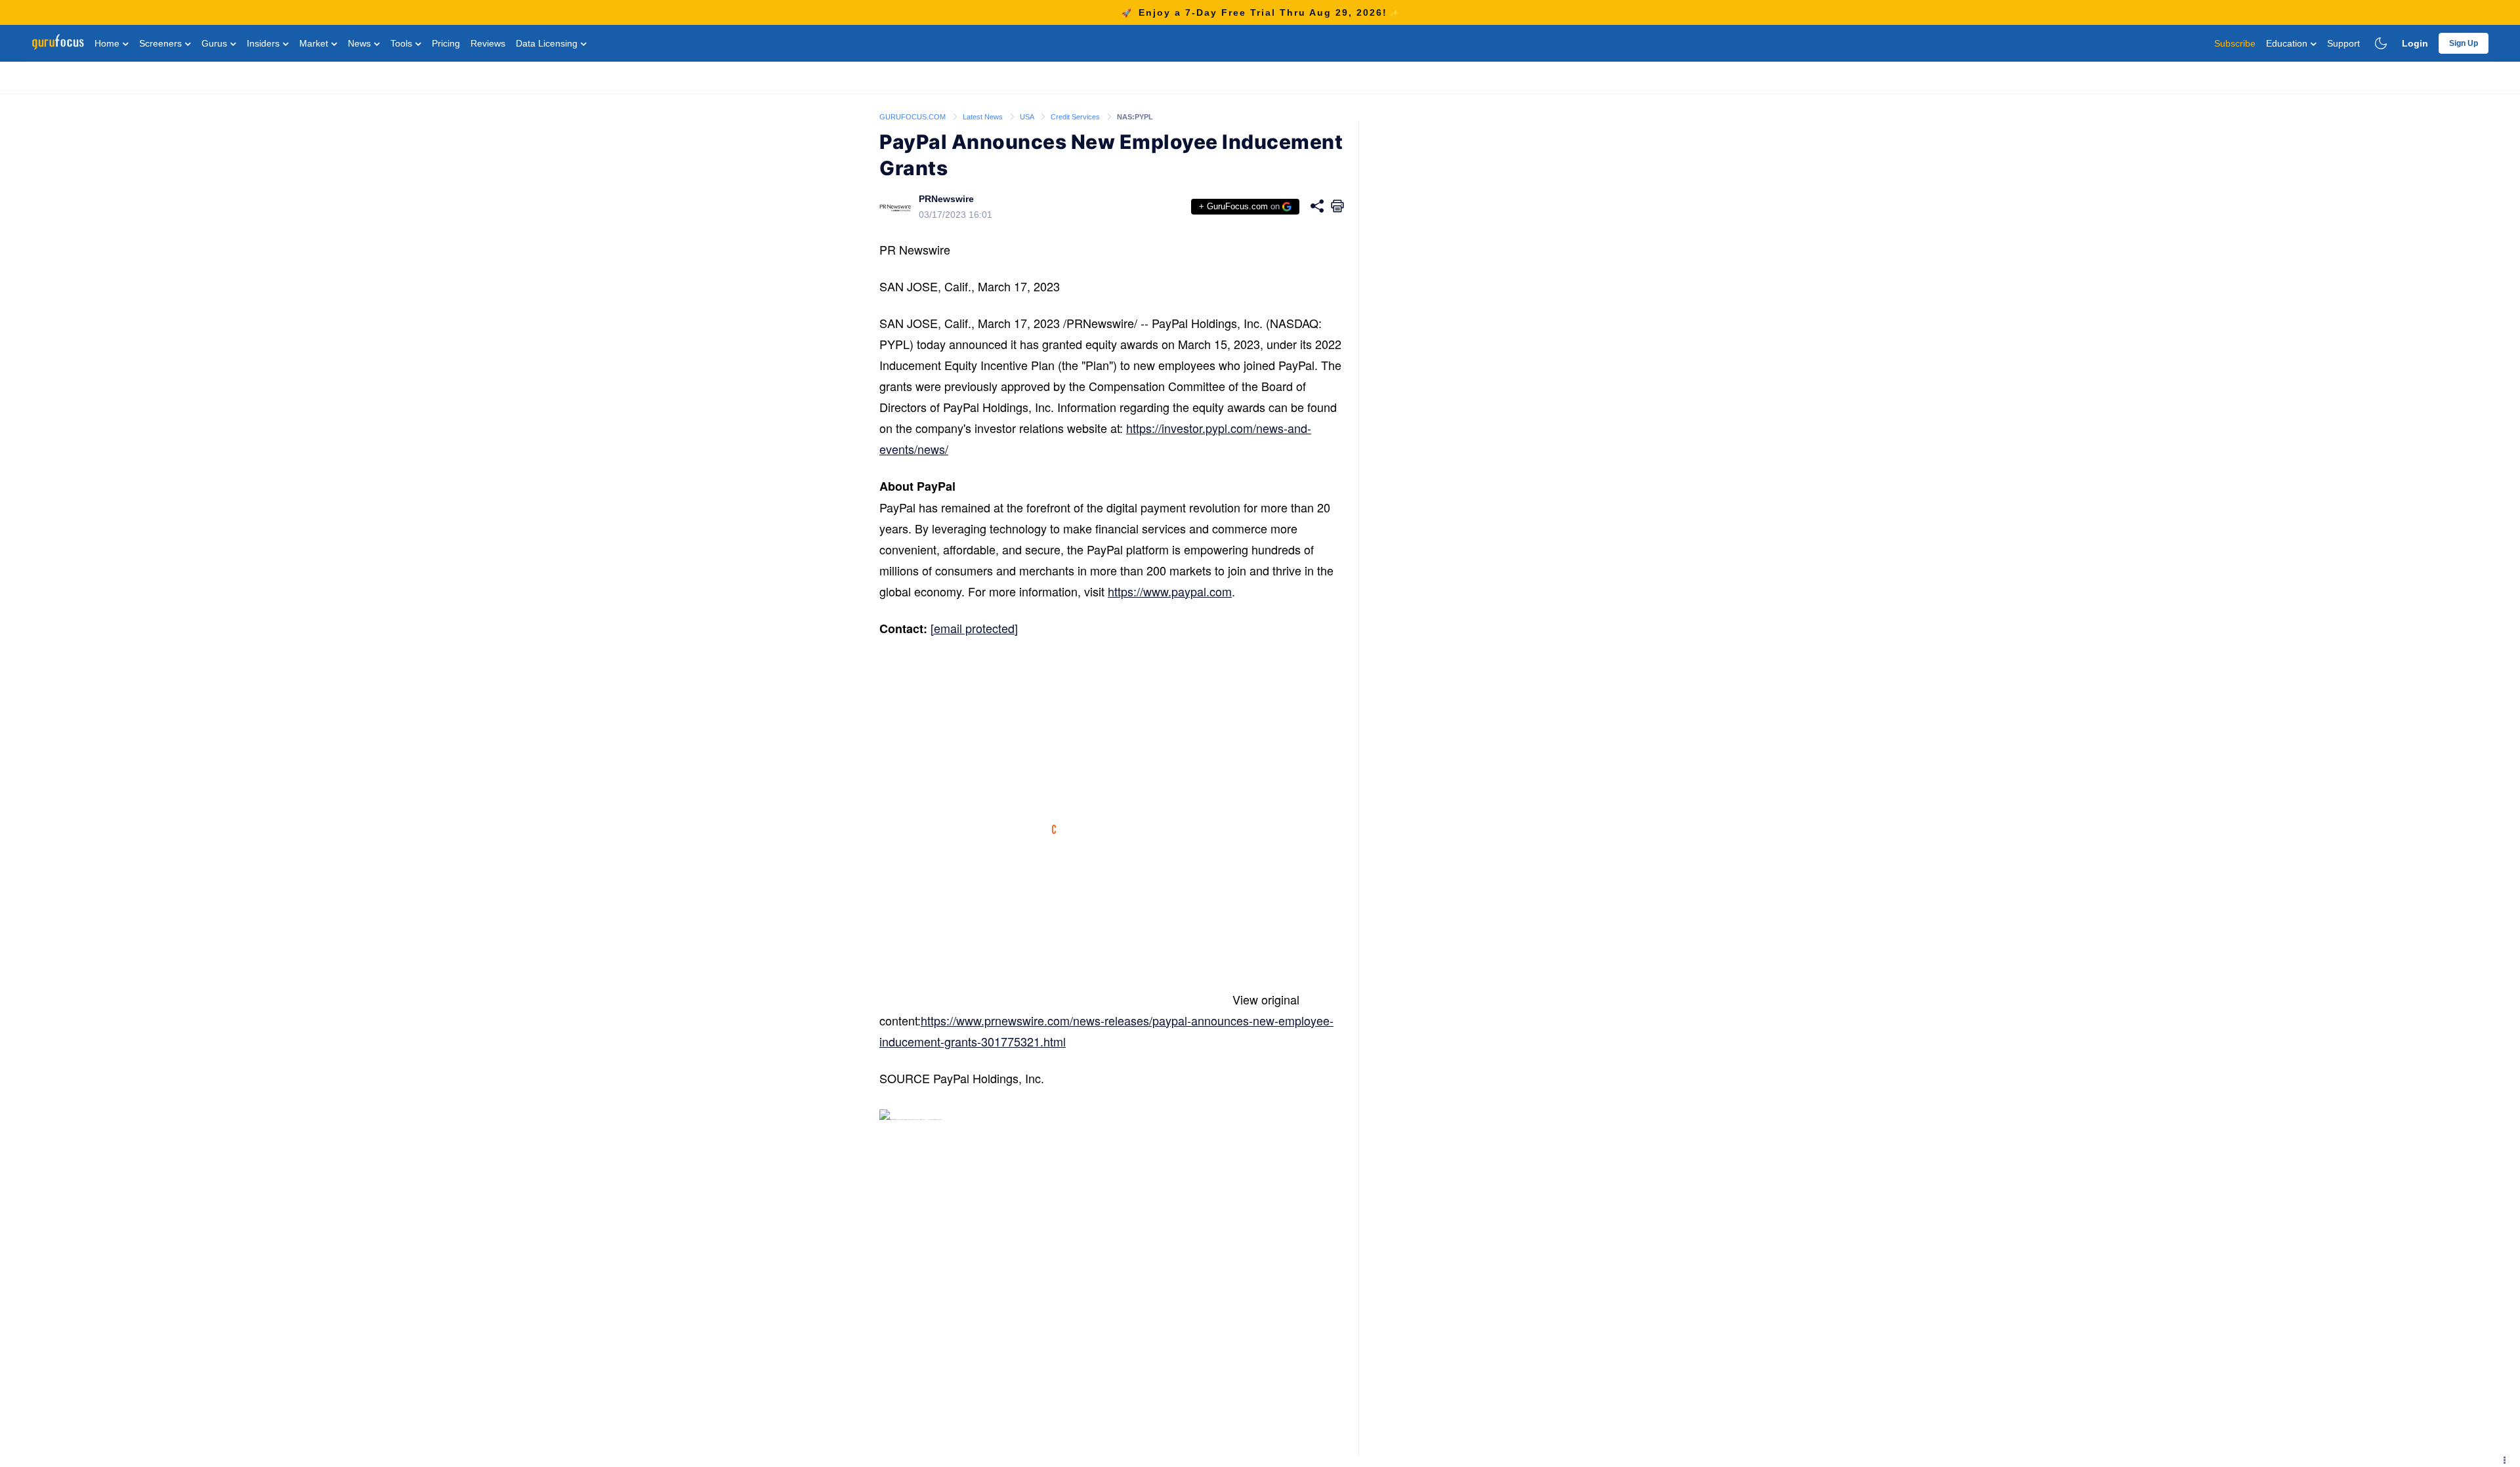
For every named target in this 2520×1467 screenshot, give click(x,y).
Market (315, 43)
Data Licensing (548, 43)
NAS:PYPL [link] (1135, 117)
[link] (913, 116)
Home (108, 43)
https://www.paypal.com (1170, 591)
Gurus (216, 43)
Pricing (446, 43)
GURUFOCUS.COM (913, 117)
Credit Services (1076, 117)
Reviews (488, 43)
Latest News (984, 117)
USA (1028, 117)
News (361, 43)
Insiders (264, 43)
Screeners (162, 43)
